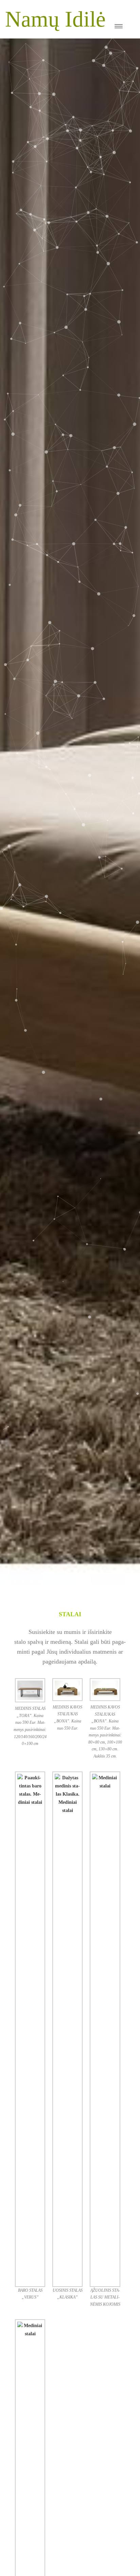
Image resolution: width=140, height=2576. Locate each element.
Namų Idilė (55, 19)
